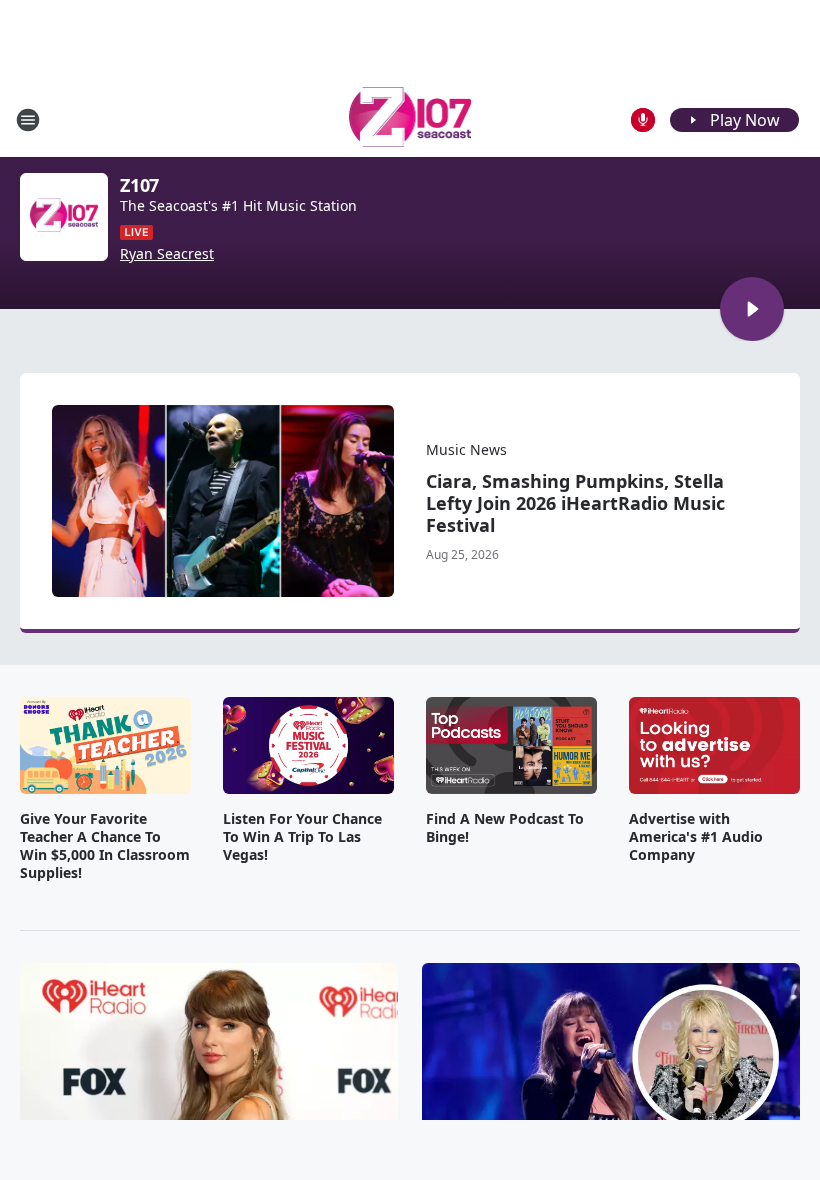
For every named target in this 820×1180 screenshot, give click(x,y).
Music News (466, 449)
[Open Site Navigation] (28, 120)
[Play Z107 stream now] (64, 217)
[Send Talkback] (643, 120)
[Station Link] (410, 119)
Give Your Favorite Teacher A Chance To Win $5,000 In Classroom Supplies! (105, 846)
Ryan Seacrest (167, 254)
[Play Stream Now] (752, 309)
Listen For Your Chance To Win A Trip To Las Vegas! (302, 837)
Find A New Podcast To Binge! (505, 828)
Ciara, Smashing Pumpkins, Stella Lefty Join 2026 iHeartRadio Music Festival (575, 503)
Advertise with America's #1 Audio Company (696, 837)
